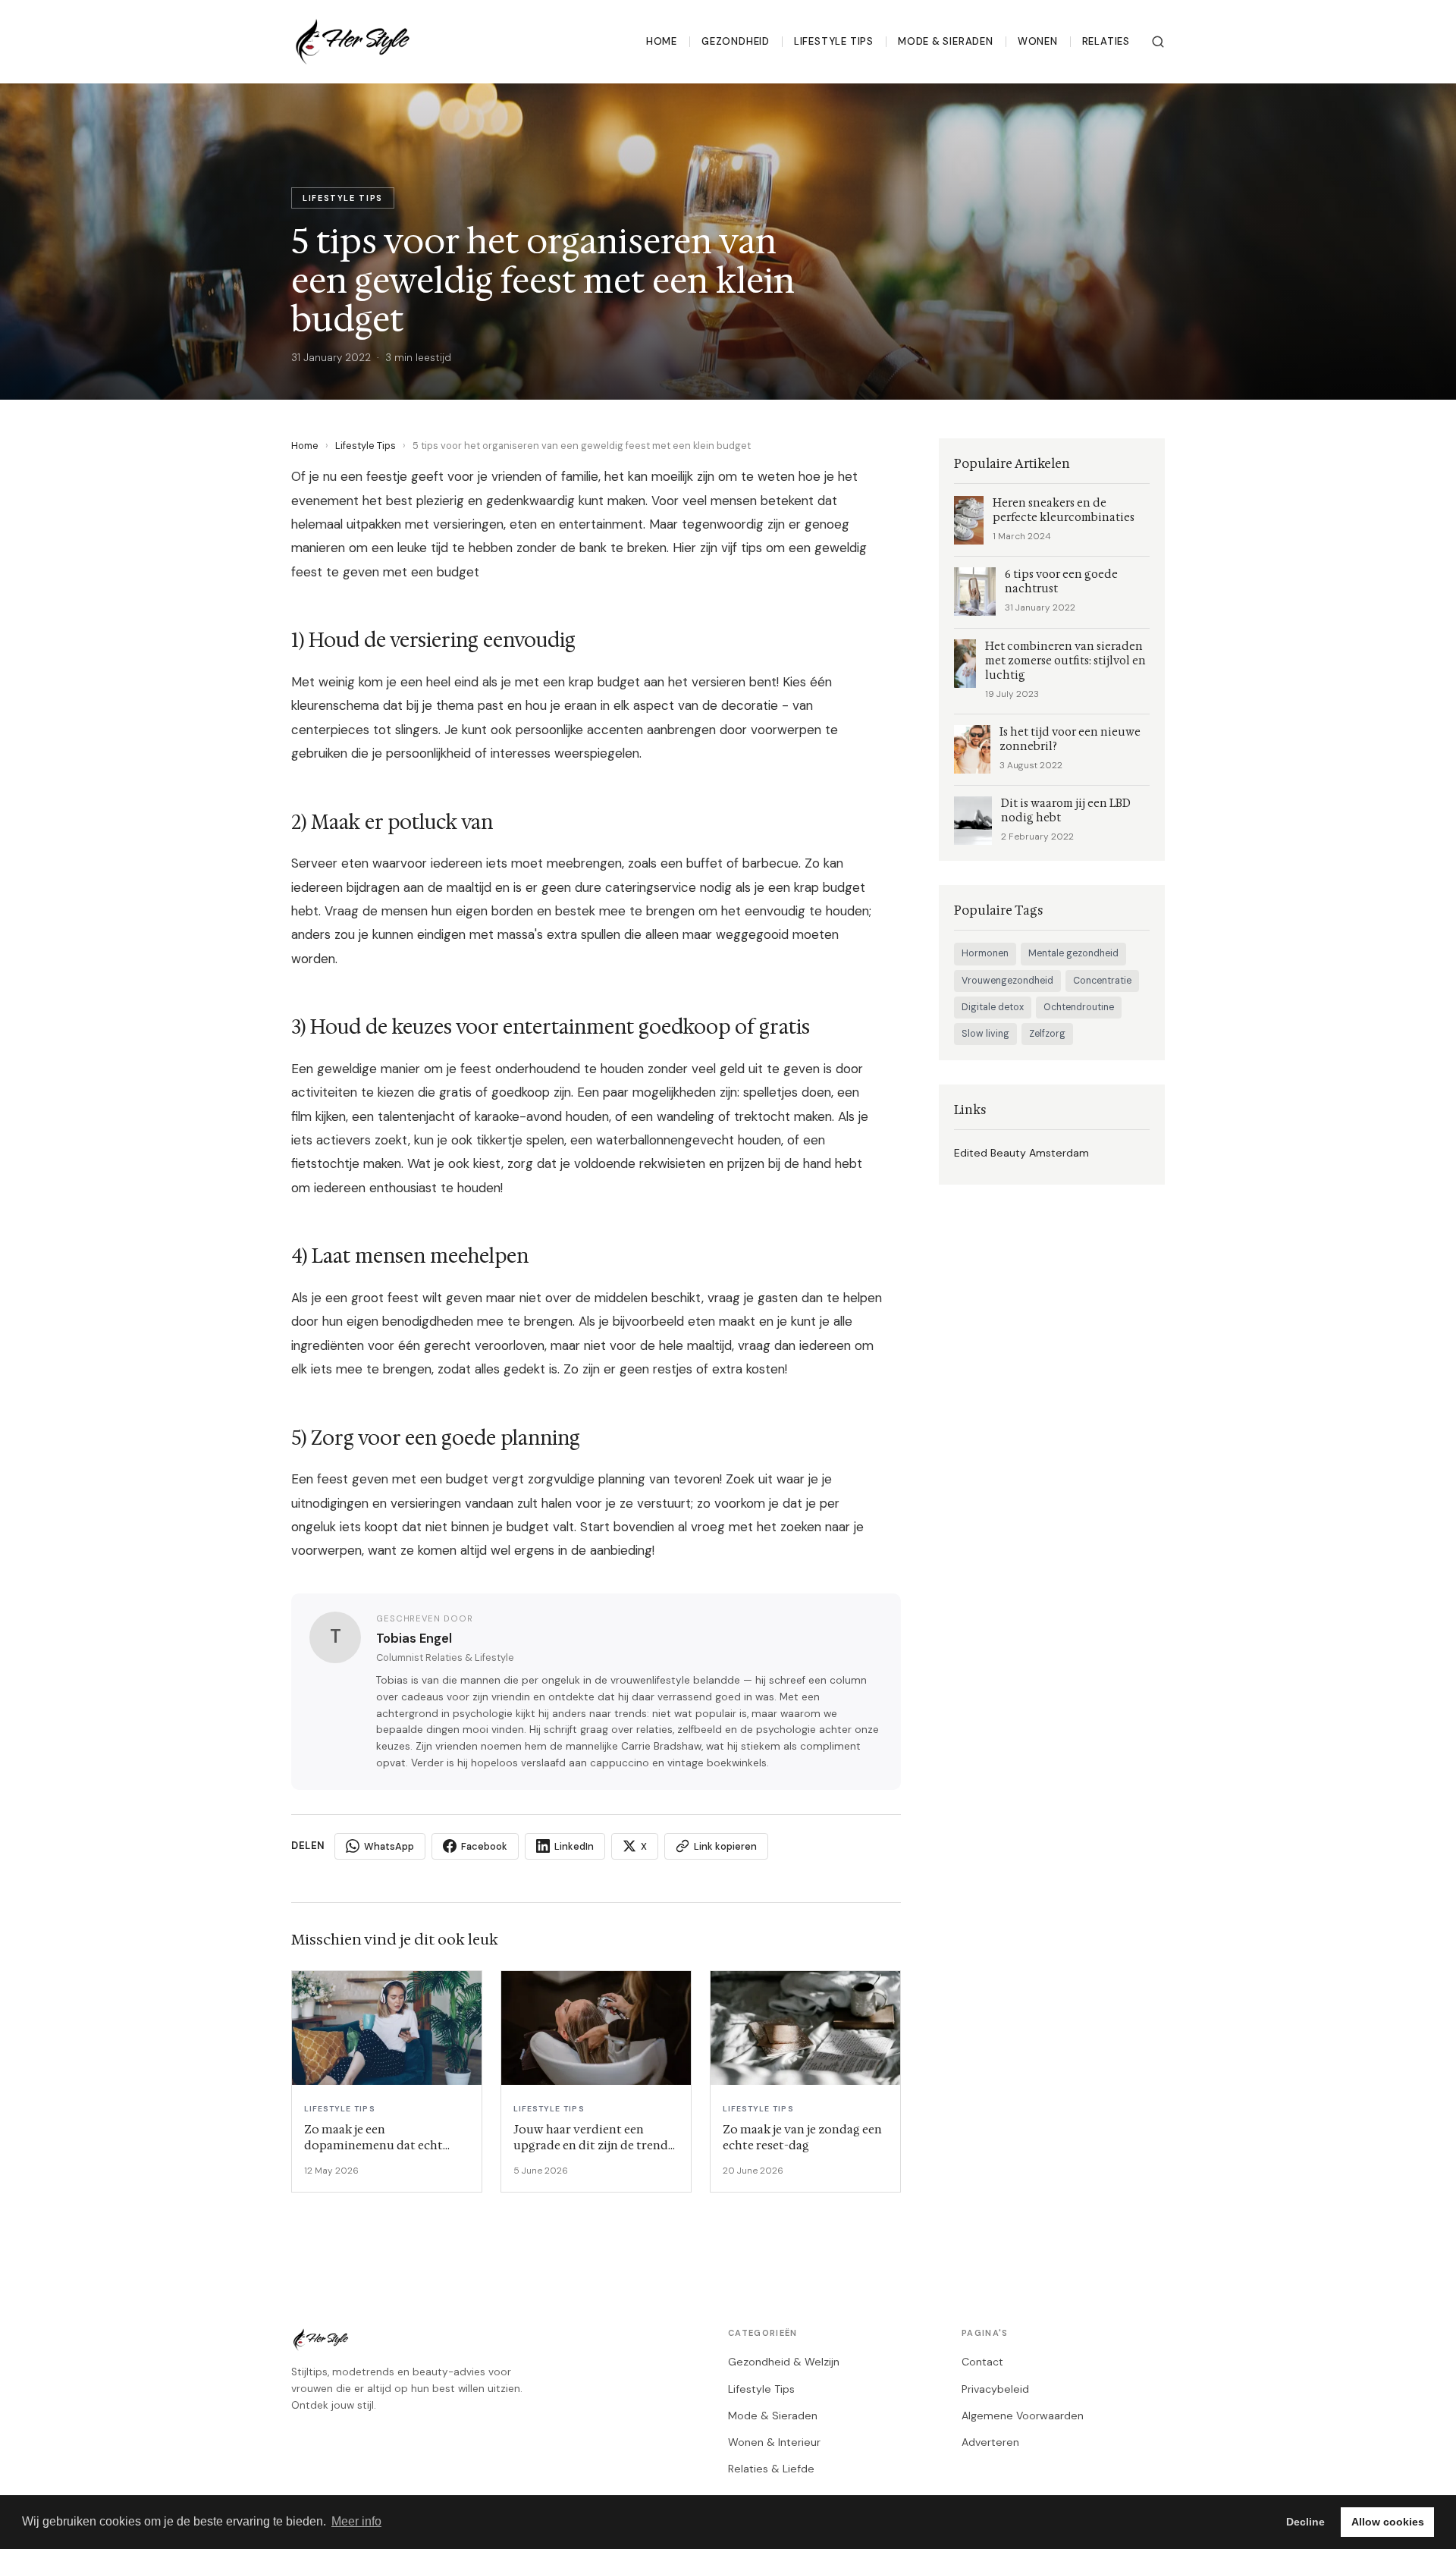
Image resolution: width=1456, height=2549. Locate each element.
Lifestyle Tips (834, 41)
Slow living (985, 1034)
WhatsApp (389, 1846)
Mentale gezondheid (1073, 953)
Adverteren (990, 2442)
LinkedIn (574, 1846)
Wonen (1038, 41)
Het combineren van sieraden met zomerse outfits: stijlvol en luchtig (1065, 661)
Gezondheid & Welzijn (784, 2362)
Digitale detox (993, 1007)
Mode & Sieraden (946, 41)
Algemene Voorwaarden (1023, 2416)
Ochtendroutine (1079, 1007)
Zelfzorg (1047, 1034)
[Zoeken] (1158, 42)
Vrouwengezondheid (1007, 981)
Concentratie (1102, 981)
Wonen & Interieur (774, 2442)
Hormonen (985, 953)
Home (662, 41)
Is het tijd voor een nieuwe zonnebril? (1070, 739)
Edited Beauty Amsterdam (1021, 1153)
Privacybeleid (995, 2389)
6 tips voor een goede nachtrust (1061, 582)
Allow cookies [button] (1388, 2522)
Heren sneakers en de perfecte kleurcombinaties (1064, 510)
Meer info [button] (356, 2521)
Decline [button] (1305, 2522)
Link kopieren (725, 1846)
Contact (982, 2362)
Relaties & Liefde (771, 2469)
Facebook (484, 1846)
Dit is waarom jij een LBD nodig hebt (1066, 811)
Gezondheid (736, 41)
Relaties (1106, 41)
